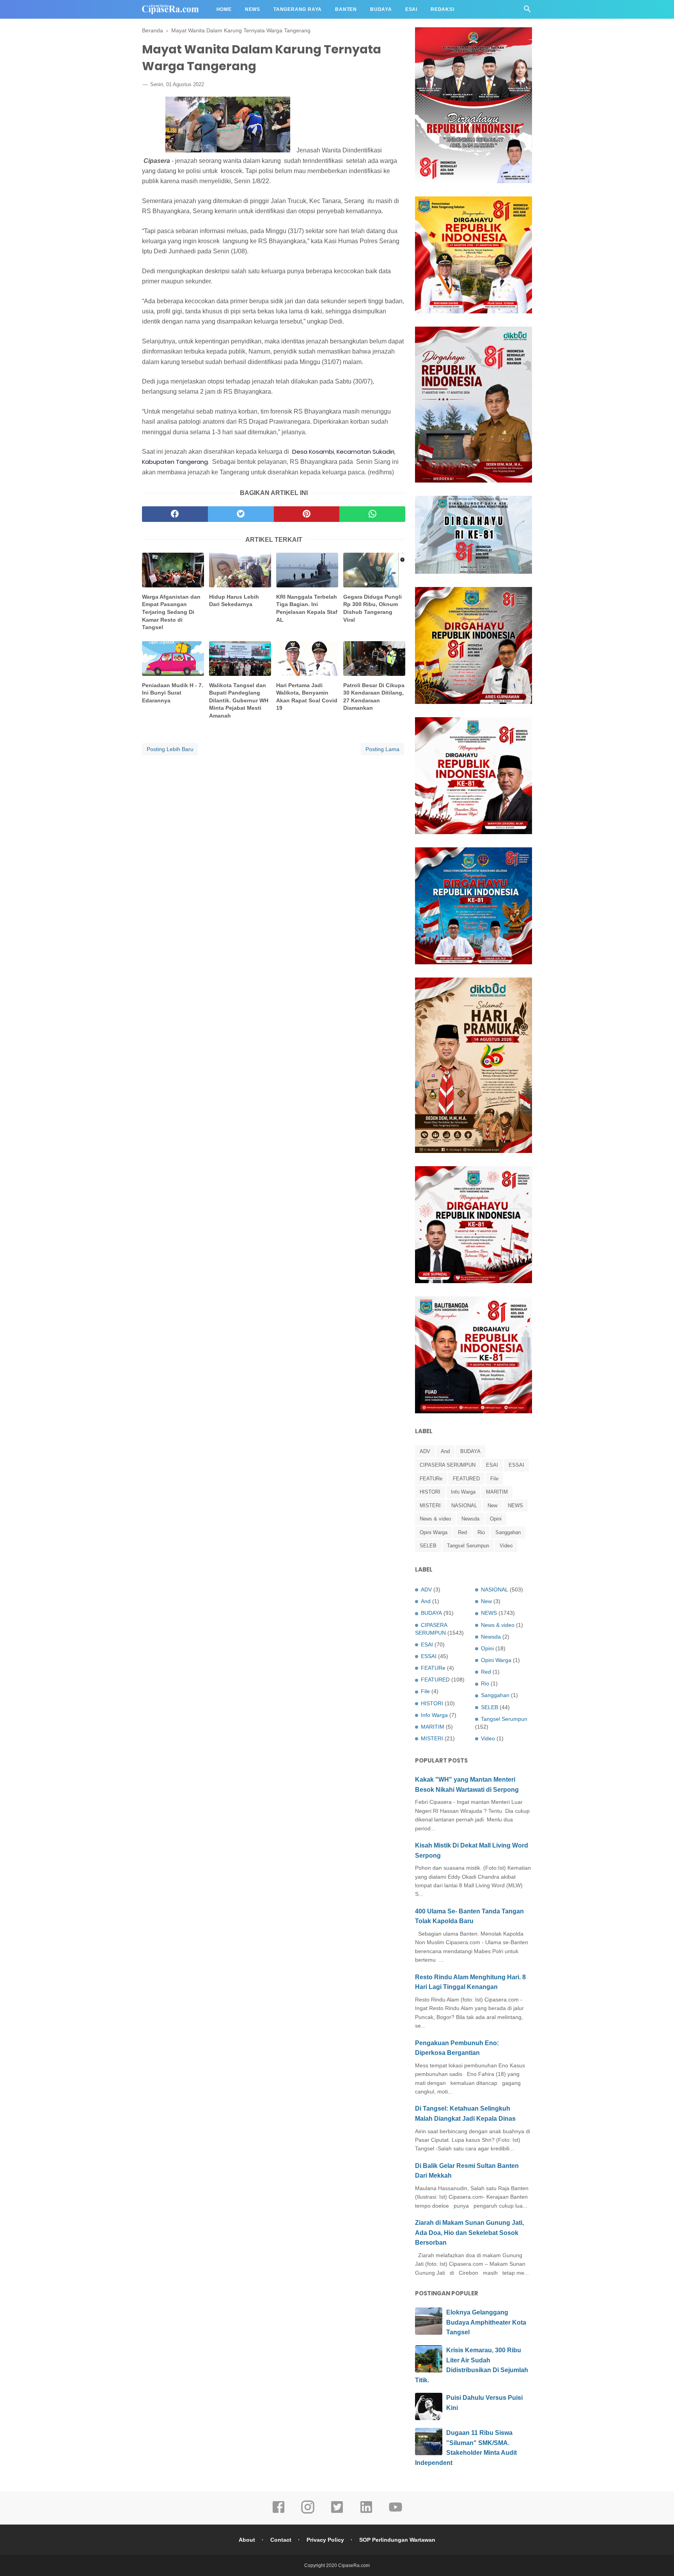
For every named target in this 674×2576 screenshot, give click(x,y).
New (492, 1505)
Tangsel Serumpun (468, 1546)
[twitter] (241, 514)
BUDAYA (470, 1451)
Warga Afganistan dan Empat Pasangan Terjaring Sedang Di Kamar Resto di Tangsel (171, 612)
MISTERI (430, 1505)
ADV (425, 1451)
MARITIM (497, 1492)
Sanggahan (508, 1532)
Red (462, 1532)
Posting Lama (382, 749)
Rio (481, 1532)
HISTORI (430, 1492)
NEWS (515, 1505)
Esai (411, 9)
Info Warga (463, 1492)
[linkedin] (366, 2512)
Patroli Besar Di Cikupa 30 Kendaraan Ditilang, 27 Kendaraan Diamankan (374, 697)
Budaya (381, 9)
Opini (496, 1519)
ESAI (492, 1465)
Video (506, 1546)
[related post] (173, 570)
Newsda (470, 1519)
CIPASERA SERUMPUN (448, 1465)
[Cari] (527, 11)
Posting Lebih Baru (170, 749)
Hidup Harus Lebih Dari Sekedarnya (234, 601)
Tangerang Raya (298, 9)
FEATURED (466, 1479)
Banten (346, 9)
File (494, 1479)
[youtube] (396, 2512)
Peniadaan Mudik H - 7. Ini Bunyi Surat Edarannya (173, 693)
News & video (435, 1519)
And (445, 1451)
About (247, 2540)
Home (224, 9)
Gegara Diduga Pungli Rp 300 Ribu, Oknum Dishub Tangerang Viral (372, 608)
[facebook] (175, 514)
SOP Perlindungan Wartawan (397, 2540)
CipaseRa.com (354, 2565)
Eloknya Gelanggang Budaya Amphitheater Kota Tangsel (486, 2322)
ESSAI (516, 1465)
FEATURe (431, 1479)
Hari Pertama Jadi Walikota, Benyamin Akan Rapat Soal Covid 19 (307, 697)
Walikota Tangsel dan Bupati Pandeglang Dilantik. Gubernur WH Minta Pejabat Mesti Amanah (239, 700)
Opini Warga (434, 1532)
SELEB (428, 1546)
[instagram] (308, 2512)
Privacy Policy (325, 2540)
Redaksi (443, 9)
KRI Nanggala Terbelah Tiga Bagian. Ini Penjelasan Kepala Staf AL (307, 608)
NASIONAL (464, 1505)
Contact (281, 2540)
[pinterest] (307, 514)
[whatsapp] (372, 514)
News (253, 9)
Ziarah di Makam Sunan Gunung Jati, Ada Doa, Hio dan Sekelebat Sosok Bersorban (469, 2233)
